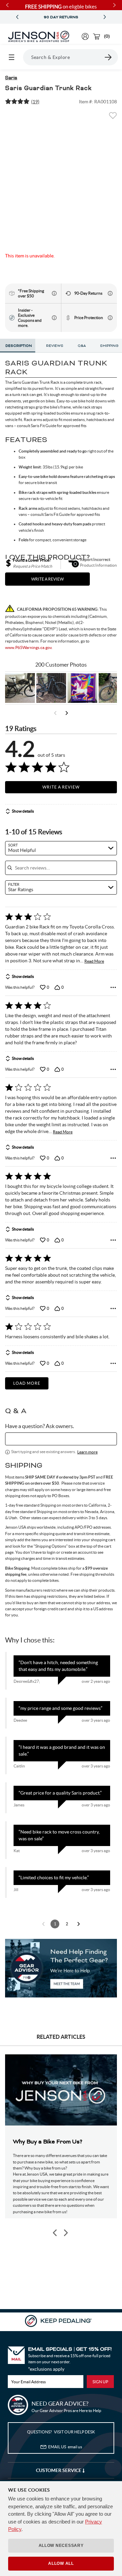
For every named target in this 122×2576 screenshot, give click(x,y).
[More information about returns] (110, 293)
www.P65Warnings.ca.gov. (29, 647)
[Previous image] (55, 2233)
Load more (27, 1383)
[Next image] (65, 2233)
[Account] (85, 36)
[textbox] (61, 1439)
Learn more (87, 1452)
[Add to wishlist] (113, 118)
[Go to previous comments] (43, 1924)
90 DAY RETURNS (61, 17)
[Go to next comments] (79, 1924)
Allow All (61, 2563)
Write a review (47, 579)
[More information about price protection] (110, 318)
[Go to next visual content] (67, 713)
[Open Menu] (12, 57)
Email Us (65, 2447)
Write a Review (61, 787)
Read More (94, 961)
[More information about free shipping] (54, 293)
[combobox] (61, 848)
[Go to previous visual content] (55, 713)
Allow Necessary (61, 2546)
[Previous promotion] (17, 17)
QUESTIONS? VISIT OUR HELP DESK (61, 2432)
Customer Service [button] (59, 2470)
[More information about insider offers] (54, 318)
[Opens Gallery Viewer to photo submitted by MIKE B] (51, 688)
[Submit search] (108, 57)
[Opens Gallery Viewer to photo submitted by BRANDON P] (82, 688)
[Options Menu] (113, 987)
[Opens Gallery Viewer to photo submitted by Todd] (20, 688)
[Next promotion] (105, 17)
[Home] (39, 37)
